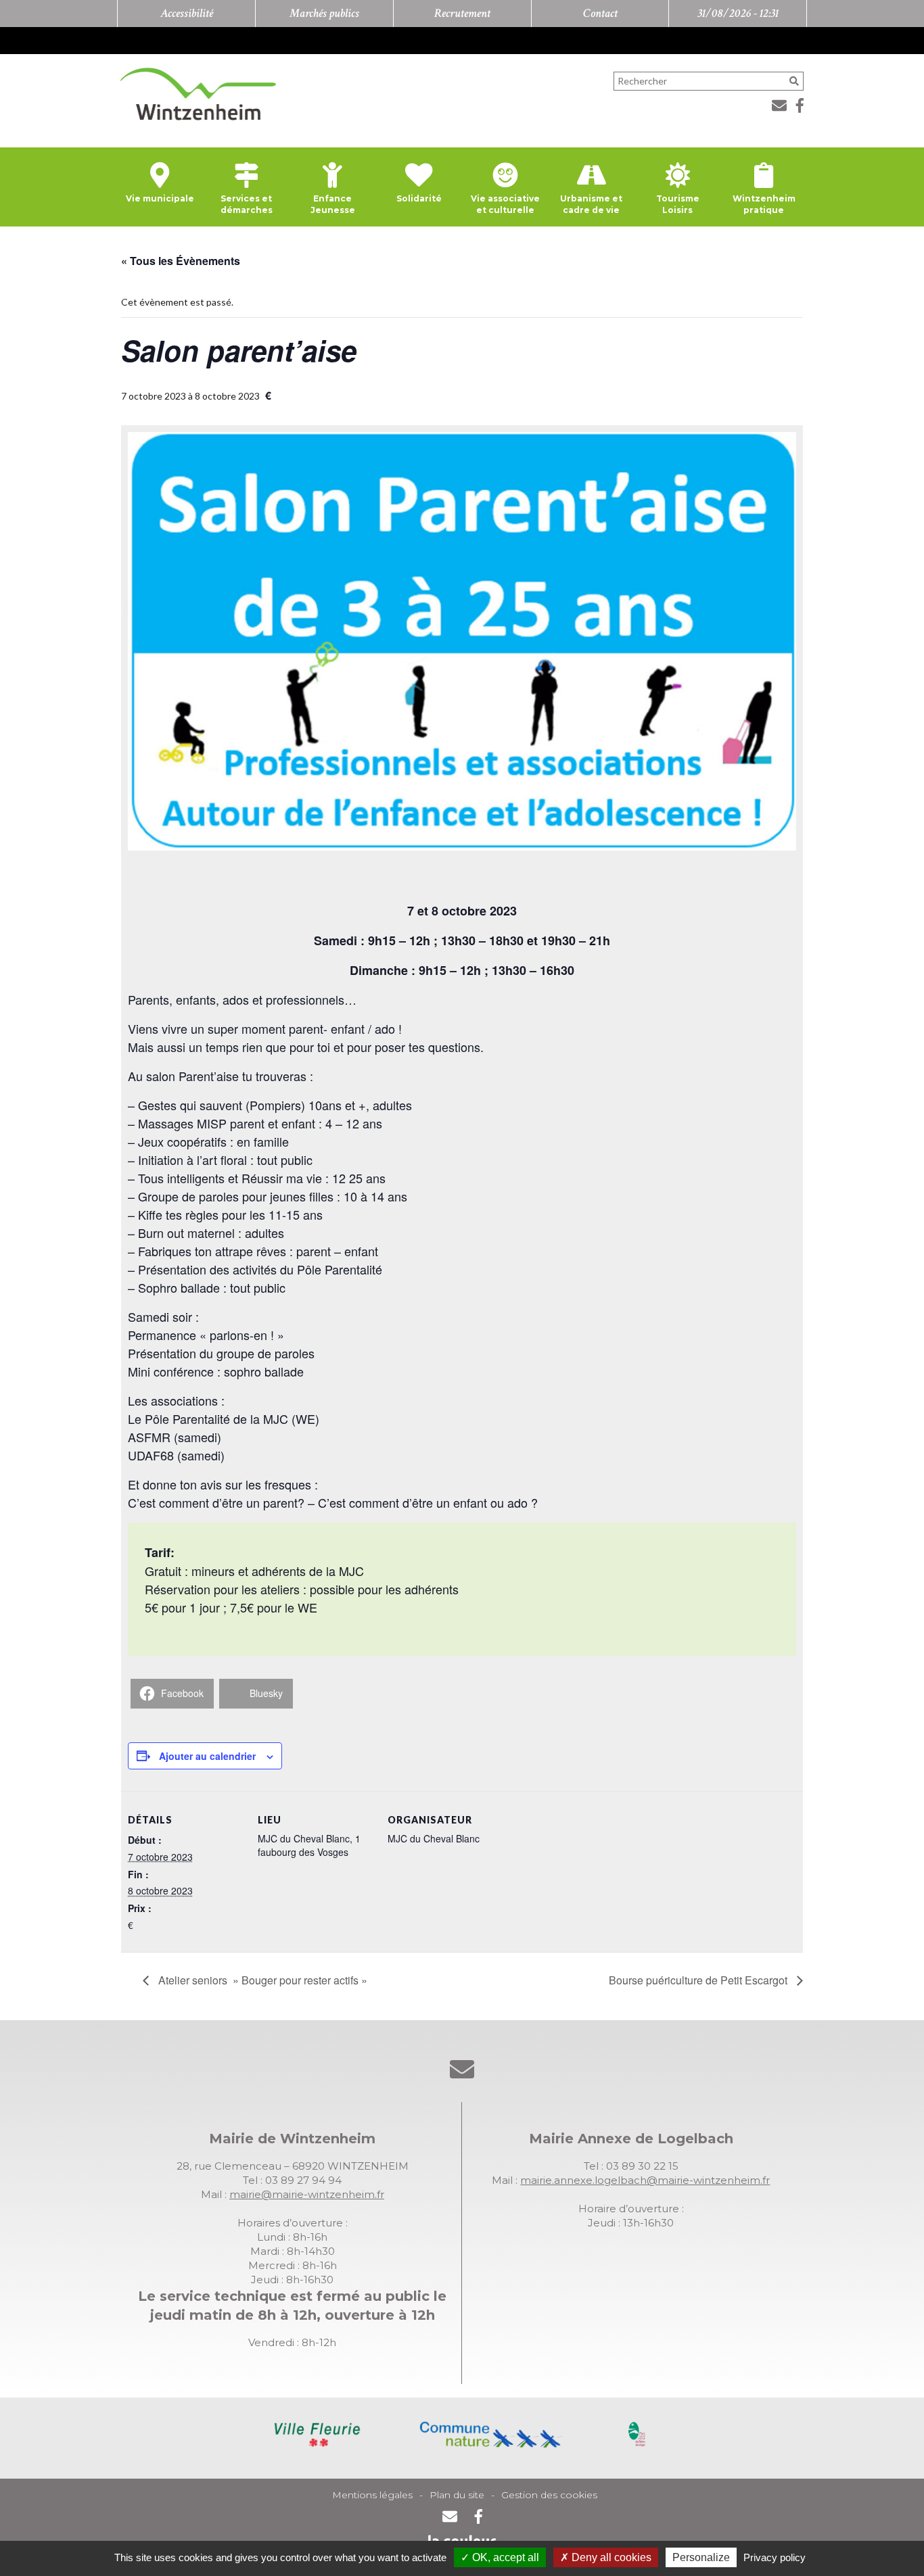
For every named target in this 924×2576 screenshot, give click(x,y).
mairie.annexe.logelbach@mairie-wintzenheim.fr (645, 2180)
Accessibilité (187, 13)
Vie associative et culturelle (505, 204)
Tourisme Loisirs (678, 204)
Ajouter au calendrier (207, 1756)
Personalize (701, 2557)
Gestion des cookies (549, 2495)
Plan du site (457, 2495)
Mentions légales (372, 2495)
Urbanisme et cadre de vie (591, 204)
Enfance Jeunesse (333, 204)
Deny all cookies (610, 2557)
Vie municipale (160, 198)
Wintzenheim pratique (764, 204)
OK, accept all (504, 2557)
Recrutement (462, 13)
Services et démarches (247, 204)
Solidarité (419, 198)
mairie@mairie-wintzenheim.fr (307, 2194)
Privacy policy (775, 2557)
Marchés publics (324, 13)
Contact (600, 13)
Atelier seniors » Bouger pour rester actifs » (261, 1980)
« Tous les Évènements (181, 261)
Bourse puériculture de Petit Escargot (699, 1980)
